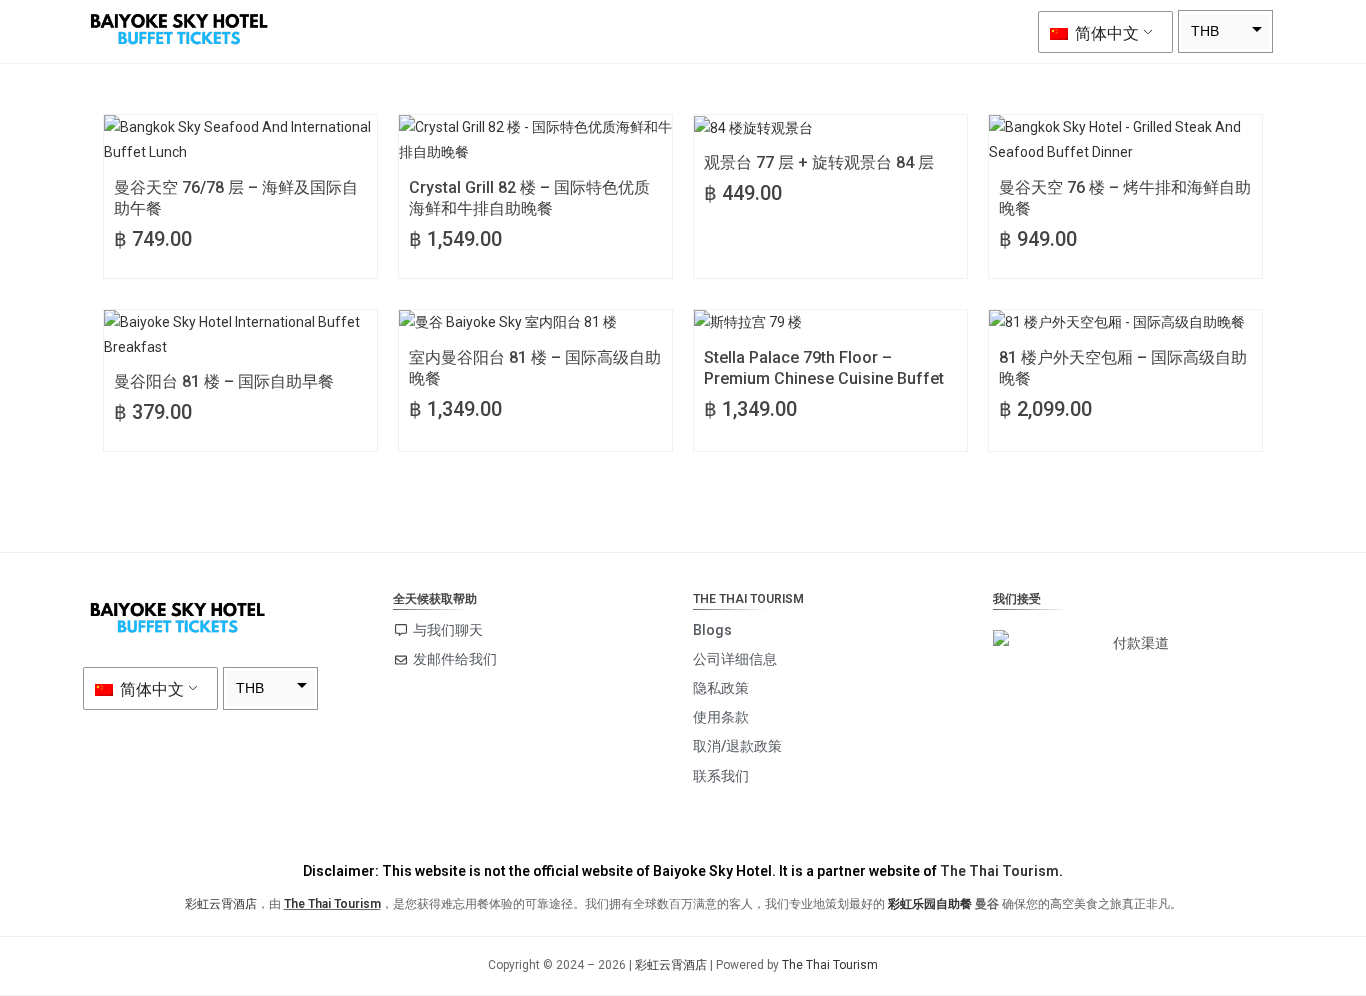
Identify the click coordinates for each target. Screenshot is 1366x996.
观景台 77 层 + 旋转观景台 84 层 (819, 162)
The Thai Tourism (999, 871)
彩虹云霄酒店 (221, 904)
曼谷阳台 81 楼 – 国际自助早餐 (224, 381)
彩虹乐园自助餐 (930, 904)
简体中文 (1105, 33)
